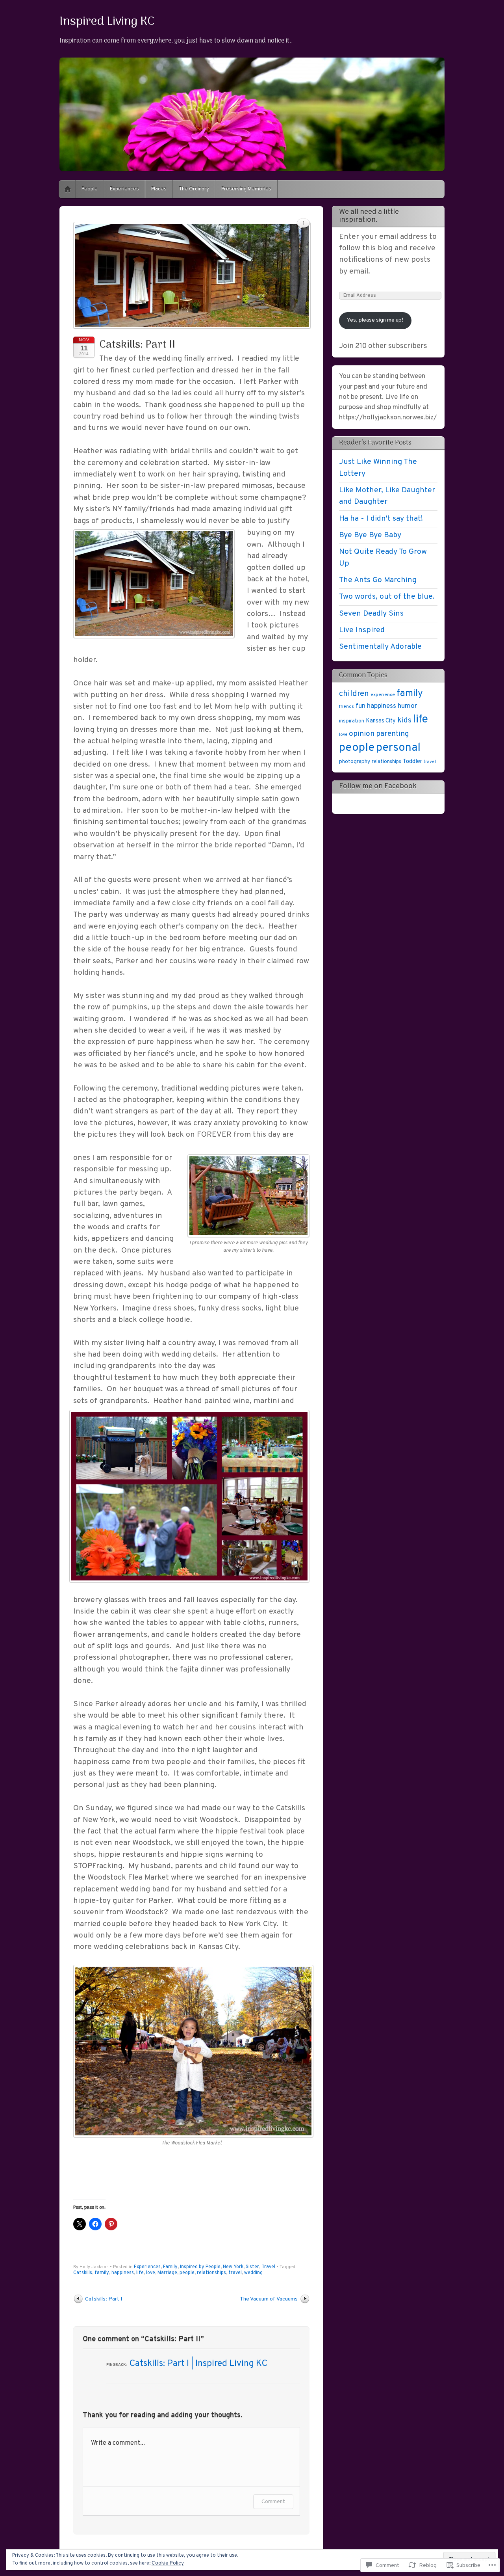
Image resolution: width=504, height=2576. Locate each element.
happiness (123, 2273)
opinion (362, 734)
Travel (268, 2267)
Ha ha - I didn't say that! (381, 519)
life (140, 2273)
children (354, 694)
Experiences (124, 189)
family (102, 2273)
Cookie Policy (168, 2563)
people (187, 2273)
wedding (253, 2273)
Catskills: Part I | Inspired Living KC (198, 2364)
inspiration (352, 721)
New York (233, 2267)
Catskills (83, 2273)
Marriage (167, 2273)
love (151, 2273)
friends (346, 707)
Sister (252, 2267)
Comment (273, 2502)
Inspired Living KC (107, 22)
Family (170, 2267)
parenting (393, 734)
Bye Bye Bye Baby (370, 535)
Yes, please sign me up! (375, 320)
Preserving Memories (246, 189)
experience (383, 695)
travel (235, 2273)
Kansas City (381, 721)
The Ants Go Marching (378, 580)
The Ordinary (194, 189)
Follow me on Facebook (378, 786)
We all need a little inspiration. (369, 216)
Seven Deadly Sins (371, 614)
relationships (211, 2273)
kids (404, 720)
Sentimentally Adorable (380, 647)
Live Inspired (362, 630)
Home (68, 189)
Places (159, 189)
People (90, 189)
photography (355, 762)
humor (407, 706)
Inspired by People (200, 2267)
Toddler (412, 762)
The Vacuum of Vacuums (269, 2299)
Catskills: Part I (104, 2299)
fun (360, 706)
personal (398, 748)
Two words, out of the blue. (387, 597)
